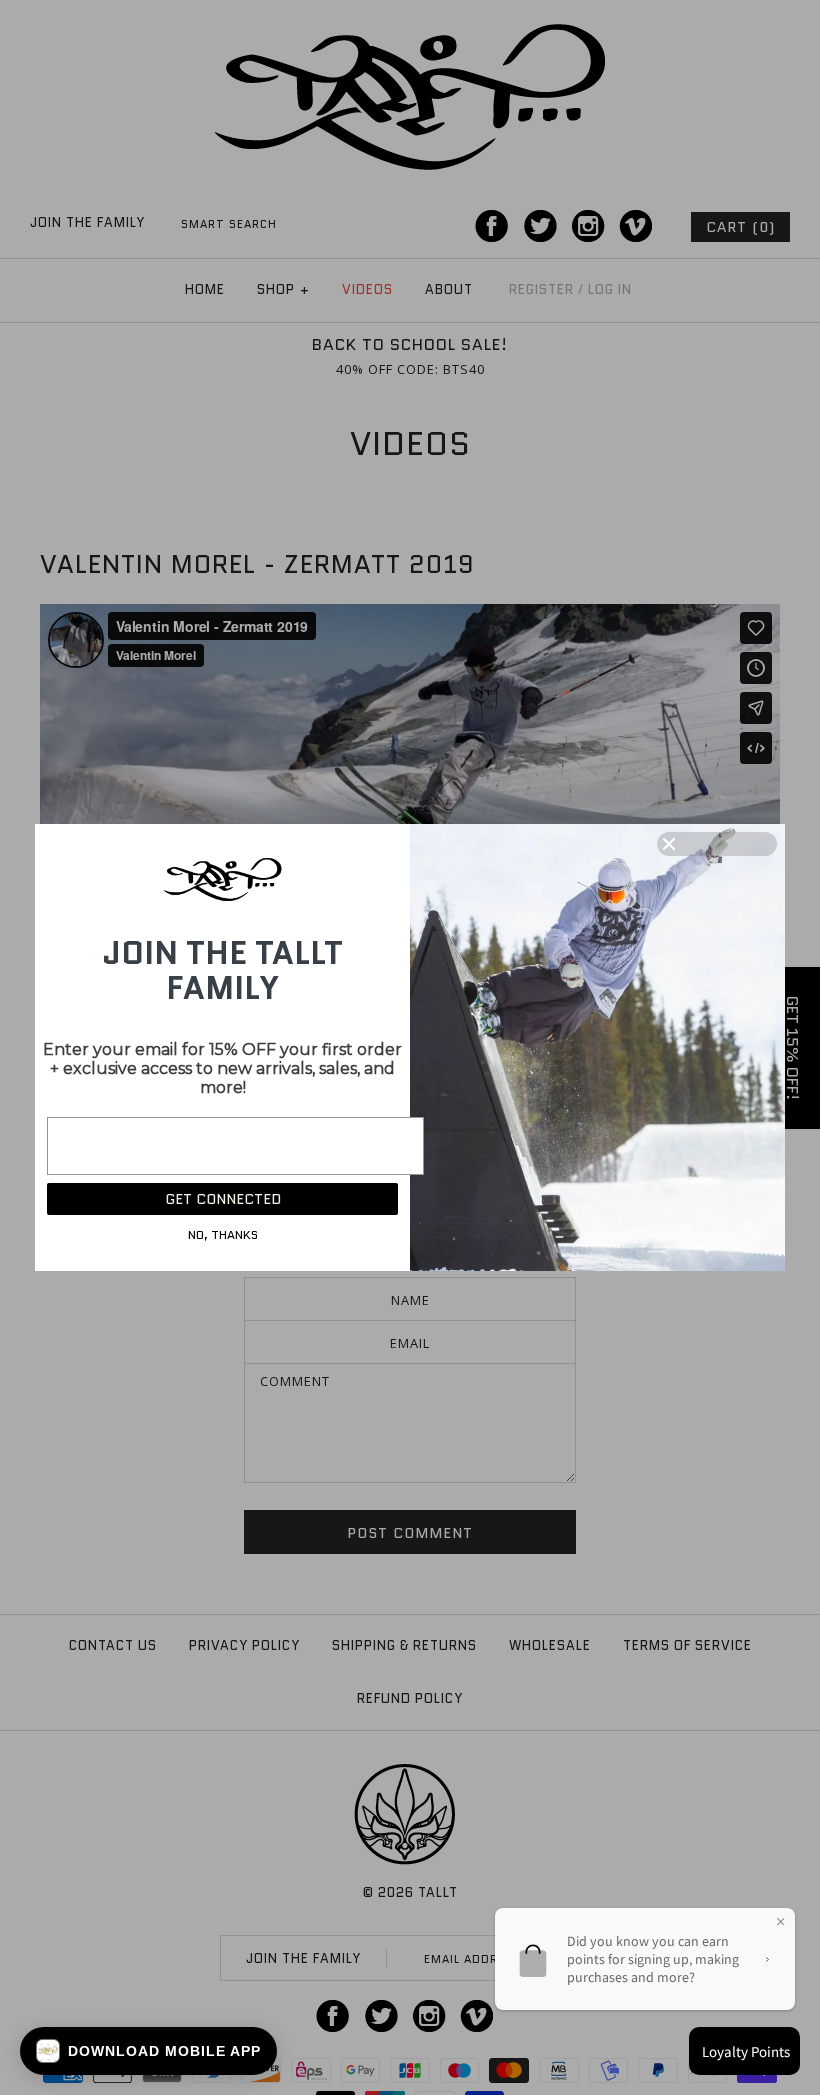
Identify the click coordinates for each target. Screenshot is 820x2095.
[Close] (717, 844)
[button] (148, 2051)
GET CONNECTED (223, 1199)
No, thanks (223, 1234)
